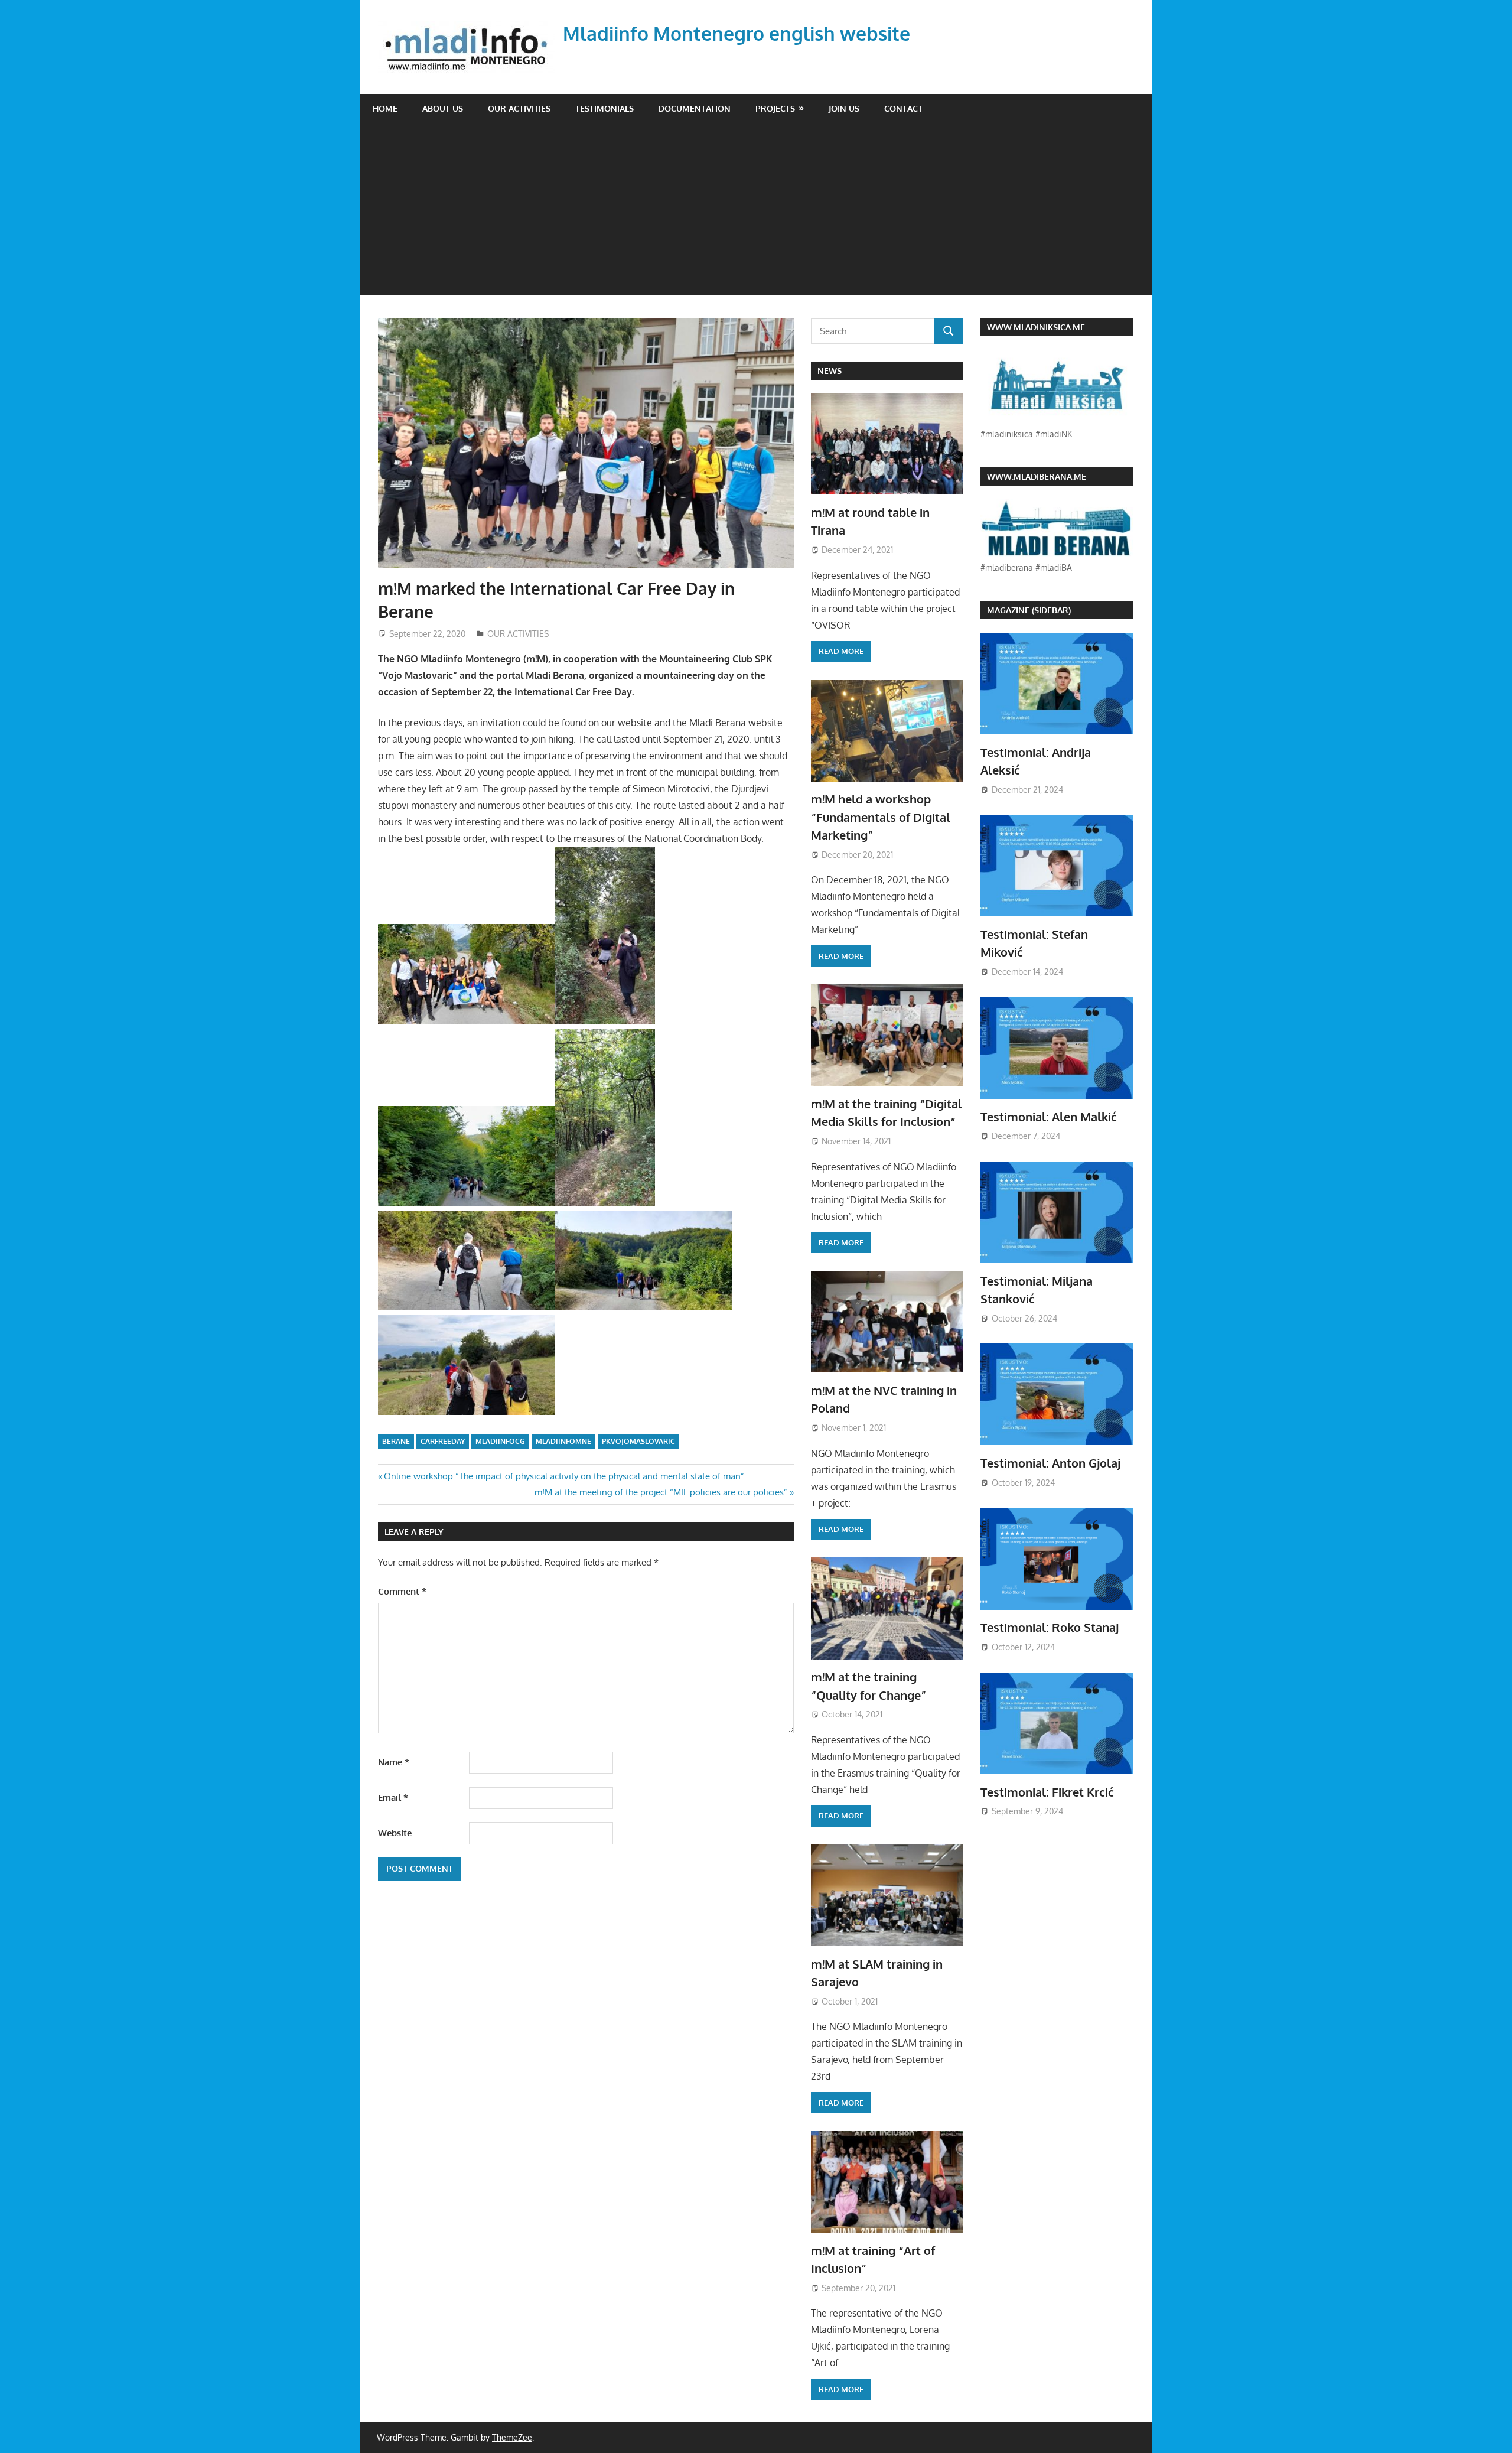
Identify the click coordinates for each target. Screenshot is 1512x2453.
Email (393, 1798)
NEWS (830, 371)
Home (385, 108)
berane (396, 1441)
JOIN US (844, 108)
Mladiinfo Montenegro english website (737, 33)
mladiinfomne (563, 1441)
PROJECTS (775, 108)
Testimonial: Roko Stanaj (1050, 1627)
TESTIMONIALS (605, 108)
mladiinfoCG (500, 1441)
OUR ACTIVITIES (519, 108)
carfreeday (443, 1441)
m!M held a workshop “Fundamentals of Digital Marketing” (881, 817)
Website (395, 1833)
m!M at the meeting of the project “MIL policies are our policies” (661, 1492)
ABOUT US (443, 108)
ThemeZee (512, 2437)
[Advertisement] (756, 212)
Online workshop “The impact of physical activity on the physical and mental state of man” (564, 1476)
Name (394, 1762)
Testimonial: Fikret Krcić (1047, 1792)
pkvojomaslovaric (638, 1441)
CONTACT (903, 108)
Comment (402, 1591)
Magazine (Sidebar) (1029, 610)
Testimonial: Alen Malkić (1049, 1117)
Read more (841, 651)
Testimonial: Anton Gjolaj (1050, 1463)
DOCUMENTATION (695, 108)
